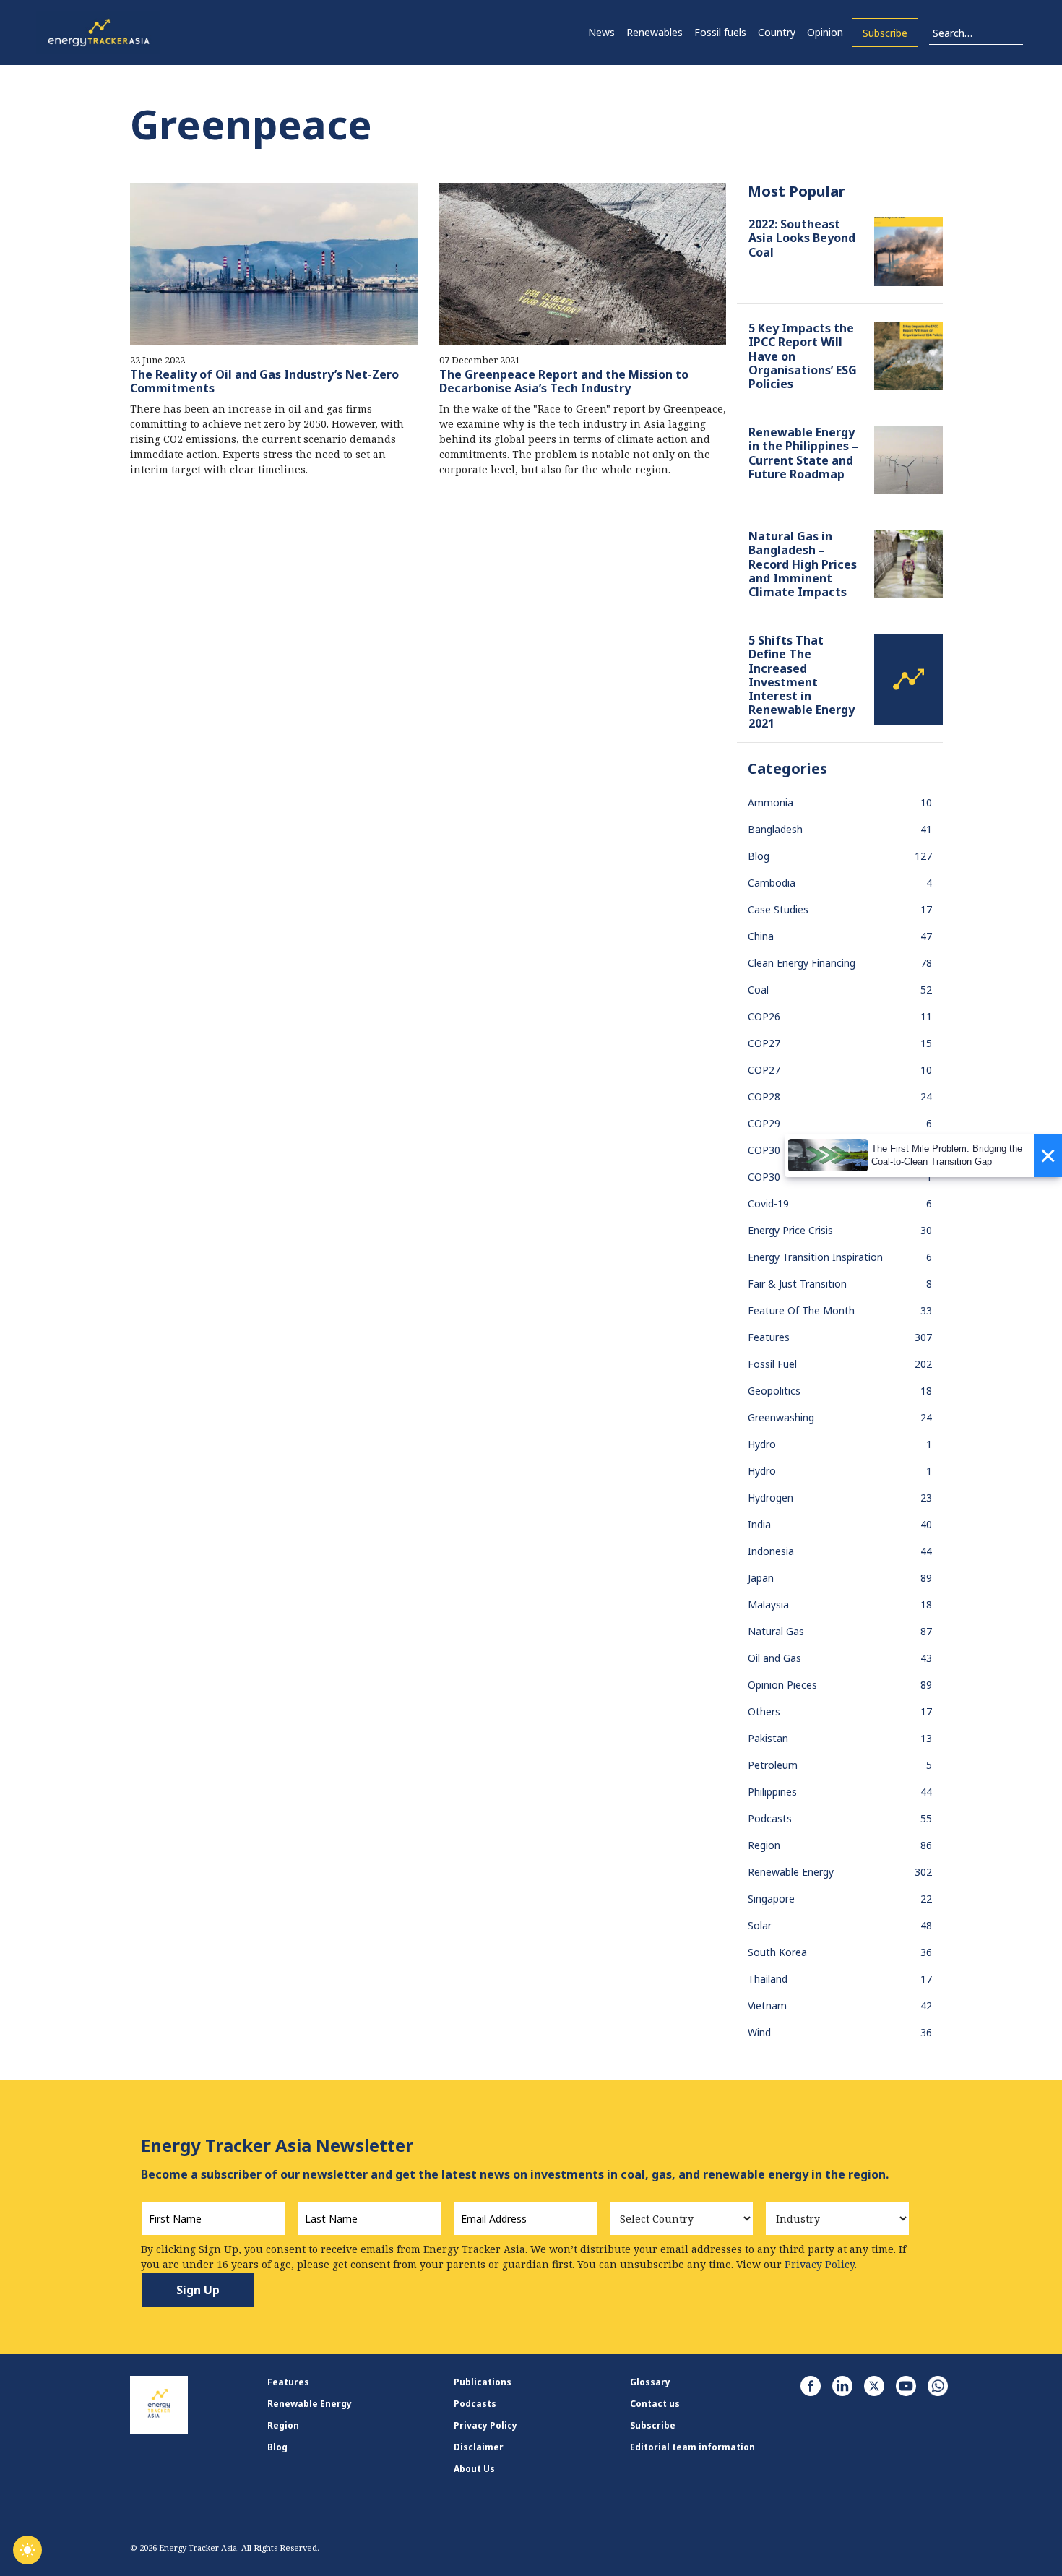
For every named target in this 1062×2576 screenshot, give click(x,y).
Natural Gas (776, 1631)
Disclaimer (479, 2447)
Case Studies (778, 909)
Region (764, 1845)
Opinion (825, 32)
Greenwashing (781, 1417)
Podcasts (770, 1818)
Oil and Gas (774, 1658)
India (759, 1524)
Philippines (772, 1792)
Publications (483, 2382)
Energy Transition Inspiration (815, 1257)
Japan (761, 1578)
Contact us (655, 2404)
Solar (760, 1925)
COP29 (764, 1123)
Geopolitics (774, 1391)
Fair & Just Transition (797, 1284)
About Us (474, 2469)
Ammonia (770, 802)
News (601, 32)
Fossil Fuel (772, 1364)
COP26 (764, 1016)
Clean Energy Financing (802, 963)
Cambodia (772, 883)
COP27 (764, 1043)
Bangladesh (775, 829)
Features (769, 1337)
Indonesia (771, 1551)
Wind (759, 2032)
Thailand (768, 1979)
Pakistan (768, 1738)
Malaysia (768, 1604)
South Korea (777, 1952)
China (761, 936)
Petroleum (773, 1765)
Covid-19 (768, 1203)
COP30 (764, 1150)
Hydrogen (770, 1498)
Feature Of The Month (801, 1310)
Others (764, 1711)
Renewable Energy (791, 1872)
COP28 (764, 1097)
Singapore (771, 1899)
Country (777, 32)
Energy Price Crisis (790, 1230)
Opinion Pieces (782, 1685)
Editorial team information (692, 2447)
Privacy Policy (485, 2425)
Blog (759, 856)
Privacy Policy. (821, 2264)
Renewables (655, 32)
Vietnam (767, 2006)
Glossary (650, 2382)
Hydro (762, 1444)
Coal (758, 990)
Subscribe (885, 33)
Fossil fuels (720, 32)
